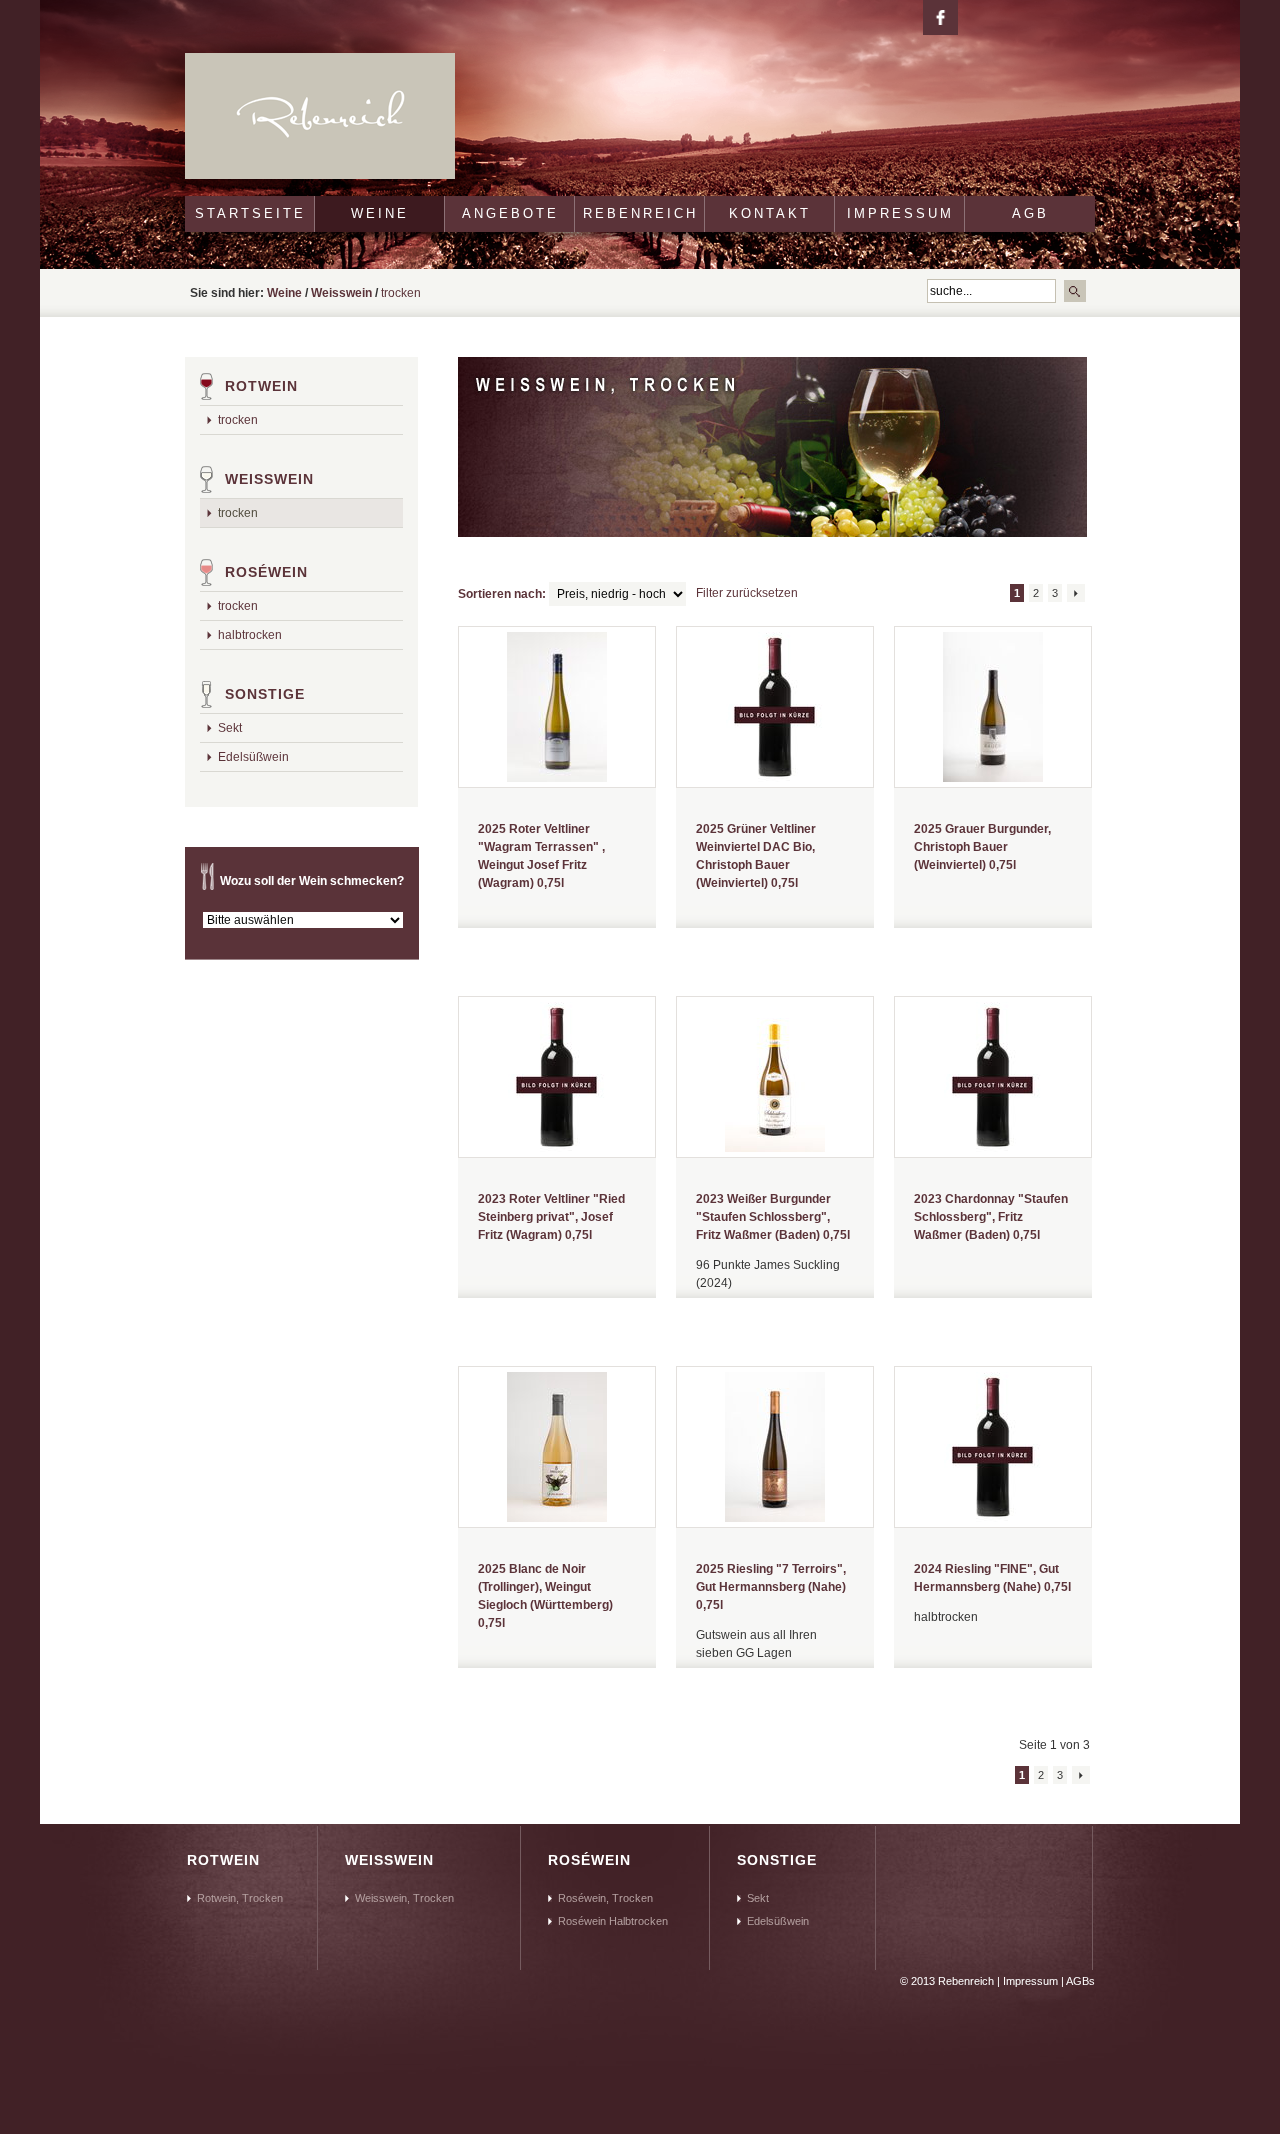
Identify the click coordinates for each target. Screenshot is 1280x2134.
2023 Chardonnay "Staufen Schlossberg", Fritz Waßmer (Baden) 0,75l (991, 1217)
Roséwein (266, 572)
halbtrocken (250, 635)
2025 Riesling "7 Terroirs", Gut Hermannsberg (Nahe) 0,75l (771, 1587)
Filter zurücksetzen (747, 593)
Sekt (230, 728)
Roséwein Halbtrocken (613, 1921)
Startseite (250, 213)
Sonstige (265, 694)
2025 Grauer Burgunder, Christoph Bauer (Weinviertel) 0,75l (982, 847)
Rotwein (261, 386)
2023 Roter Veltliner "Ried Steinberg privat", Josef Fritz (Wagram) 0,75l (551, 1217)
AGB (1030, 213)
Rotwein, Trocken (240, 1898)
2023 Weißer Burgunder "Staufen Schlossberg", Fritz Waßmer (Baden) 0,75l (773, 1217)
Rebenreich (640, 213)
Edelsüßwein (253, 757)
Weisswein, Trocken (404, 1898)
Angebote (510, 213)
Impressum (900, 213)
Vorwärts (1076, 593)
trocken (238, 420)
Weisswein (341, 293)
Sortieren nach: (502, 594)
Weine (380, 213)
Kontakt (770, 213)
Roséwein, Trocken (605, 1898)
